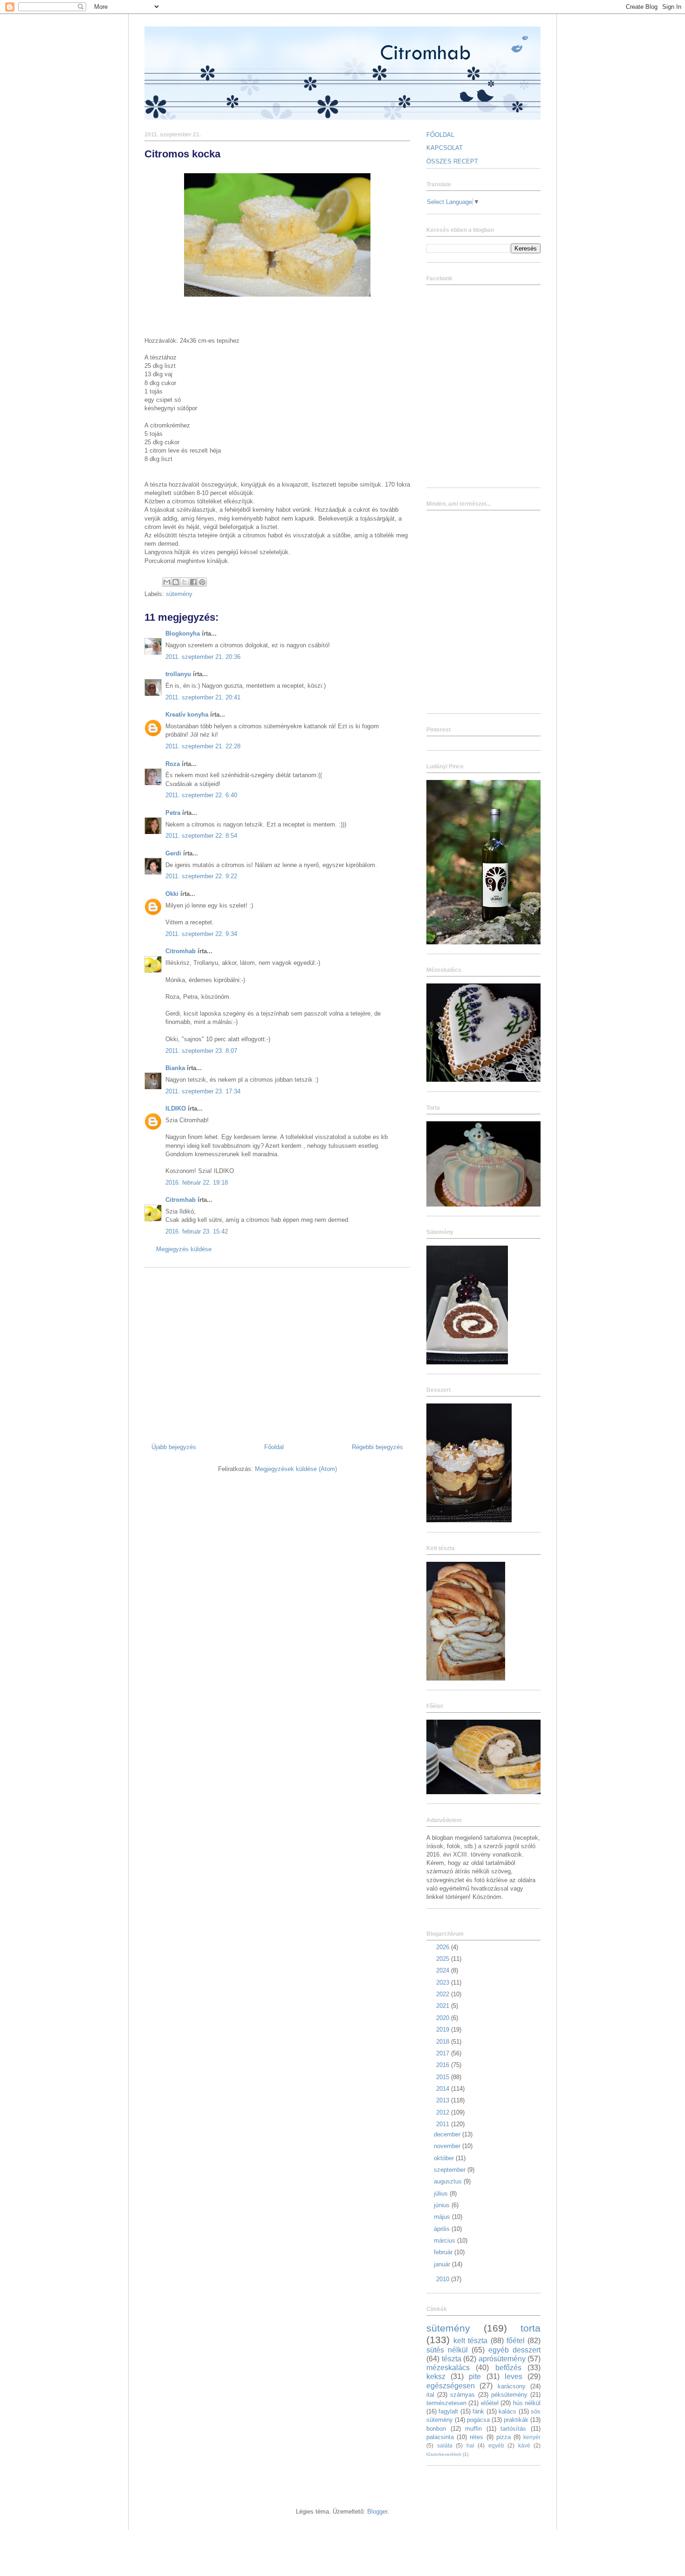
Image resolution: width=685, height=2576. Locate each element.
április (443, 2229)
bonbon (436, 2429)
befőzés (508, 2368)
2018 (444, 2042)
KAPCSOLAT (445, 148)
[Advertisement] (277, 1352)
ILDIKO (176, 1108)
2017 (444, 2053)
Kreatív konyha (187, 715)
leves (514, 2376)
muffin (473, 2429)
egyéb (496, 2445)
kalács (507, 2411)
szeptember (451, 2170)
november (448, 2146)
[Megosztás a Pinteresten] (202, 582)
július (442, 2193)
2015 (444, 2077)
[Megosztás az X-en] (185, 582)
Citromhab (181, 951)
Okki (172, 894)
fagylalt (448, 2411)
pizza (503, 2437)
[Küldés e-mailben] (167, 582)
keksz (436, 2376)
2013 (444, 2100)
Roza (173, 764)
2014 (444, 2089)
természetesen (446, 2403)
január (443, 2264)
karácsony (512, 2386)
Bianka (175, 1068)
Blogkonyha (183, 634)
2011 (444, 2124)
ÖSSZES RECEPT (452, 161)
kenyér (532, 2437)
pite (475, 2376)
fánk (478, 2411)
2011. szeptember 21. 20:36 (203, 657)
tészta (452, 2359)
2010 (444, 2279)
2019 (444, 2030)
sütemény (179, 594)
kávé (524, 2445)
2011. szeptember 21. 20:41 (203, 697)
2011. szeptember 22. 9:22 (201, 876)
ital (430, 2395)
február (444, 2252)
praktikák (516, 2420)
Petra (173, 813)
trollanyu (178, 674)
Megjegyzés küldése (184, 1249)
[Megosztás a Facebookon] (193, 582)
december (448, 2134)
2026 (444, 1947)
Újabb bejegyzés (174, 1447)
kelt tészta (470, 2341)
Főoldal (274, 1447)
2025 (444, 1959)
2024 (444, 1970)
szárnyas (462, 2395)
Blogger (377, 2512)
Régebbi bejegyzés (377, 1447)
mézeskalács (448, 2368)
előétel (490, 2403)
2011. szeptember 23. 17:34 (203, 1091)
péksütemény (509, 2395)
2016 (444, 2065)
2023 (444, 1983)
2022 (444, 1994)
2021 (444, 2006)
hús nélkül (527, 2403)
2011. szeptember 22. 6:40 (201, 795)
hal (470, 2445)
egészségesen (451, 2386)
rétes (476, 2437)
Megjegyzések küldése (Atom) (296, 1469)
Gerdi (173, 853)
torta (531, 2328)
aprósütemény (502, 2359)
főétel (516, 2341)
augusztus (449, 2181)
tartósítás (513, 2429)
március (445, 2240)
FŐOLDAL (440, 135)
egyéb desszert (514, 2350)
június (443, 2205)
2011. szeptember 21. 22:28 (203, 746)
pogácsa (478, 2420)
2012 (444, 2112)
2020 (444, 2018)
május (443, 2217)
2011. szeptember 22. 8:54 (201, 836)
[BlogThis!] (176, 582)
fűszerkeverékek (444, 2454)
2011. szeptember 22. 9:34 (201, 934)
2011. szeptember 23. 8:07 (201, 1051)
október (445, 2158)
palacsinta (440, 2437)
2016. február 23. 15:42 (197, 1231)
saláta (445, 2445)
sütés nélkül (447, 2350)
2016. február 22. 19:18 (197, 1183)
